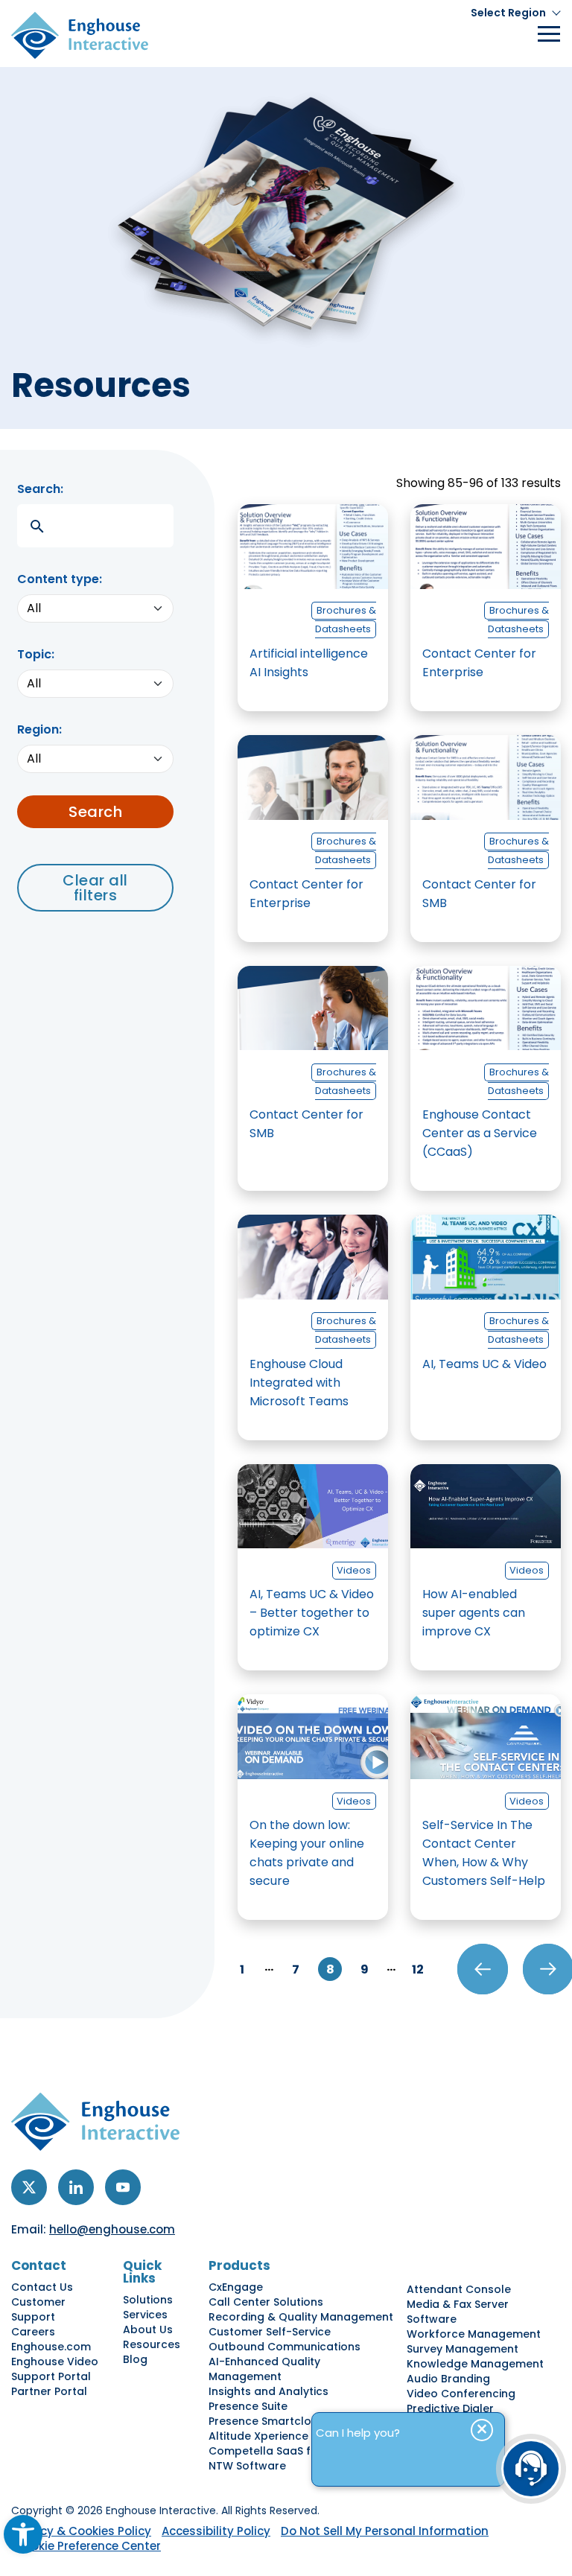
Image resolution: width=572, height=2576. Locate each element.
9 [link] (365, 1969)
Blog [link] (135, 2359)
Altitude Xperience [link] (258, 2436)
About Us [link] (148, 2329)
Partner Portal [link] (49, 2391)
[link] (23, 2534)
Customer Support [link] (38, 2309)
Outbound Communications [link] (285, 2347)
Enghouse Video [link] (55, 2362)
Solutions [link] (148, 2300)
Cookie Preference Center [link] (88, 2546)
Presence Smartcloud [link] (267, 2421)
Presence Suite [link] (248, 2406)
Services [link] (145, 2315)
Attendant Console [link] (459, 2289)
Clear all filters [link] (95, 888)
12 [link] (418, 1969)
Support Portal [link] (51, 2376)
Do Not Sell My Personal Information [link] (385, 2531)
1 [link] (242, 1969)
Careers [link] (33, 2332)
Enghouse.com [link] (51, 2347)
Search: (40, 489)
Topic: (36, 654)
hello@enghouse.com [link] (112, 2229)
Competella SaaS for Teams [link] (286, 2451)
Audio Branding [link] (448, 2379)
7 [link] (296, 1969)
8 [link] (330, 1969)
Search (95, 812)
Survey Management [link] (463, 2349)
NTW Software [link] (247, 2466)
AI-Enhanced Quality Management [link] (264, 2369)
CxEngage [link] (236, 2287)
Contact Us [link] (42, 2287)
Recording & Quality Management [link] (301, 2317)
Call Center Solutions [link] (266, 2302)
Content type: (60, 579)
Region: (39, 729)
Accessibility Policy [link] (216, 2531)
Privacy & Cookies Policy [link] (81, 2531)
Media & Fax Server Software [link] (458, 2312)
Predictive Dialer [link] (450, 2408)
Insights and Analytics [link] (268, 2391)
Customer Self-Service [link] (270, 2332)
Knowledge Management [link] (475, 2364)
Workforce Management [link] (474, 2334)
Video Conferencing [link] (461, 2394)
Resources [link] (152, 2344)
